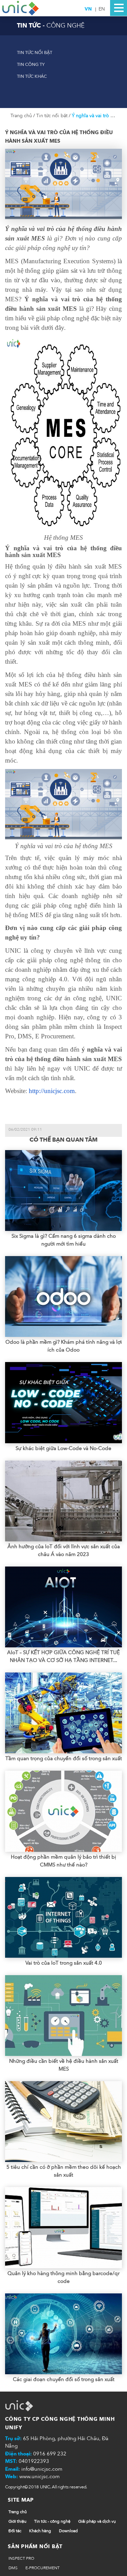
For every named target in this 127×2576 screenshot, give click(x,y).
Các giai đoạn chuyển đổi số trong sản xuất (64, 2379)
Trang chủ (22, 116)
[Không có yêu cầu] (21, 8)
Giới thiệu (17, 2521)
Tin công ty (31, 65)
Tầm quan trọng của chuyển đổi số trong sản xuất (64, 1758)
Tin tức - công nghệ (52, 2521)
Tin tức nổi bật (35, 53)
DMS (13, 2568)
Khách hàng (40, 2531)
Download (68, 2531)
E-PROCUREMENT (43, 2568)
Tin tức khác (32, 76)
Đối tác (15, 2531)
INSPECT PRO (21, 2558)
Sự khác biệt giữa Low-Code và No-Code (63, 1448)
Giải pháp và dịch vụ (97, 2521)
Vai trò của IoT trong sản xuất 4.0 (64, 1963)
